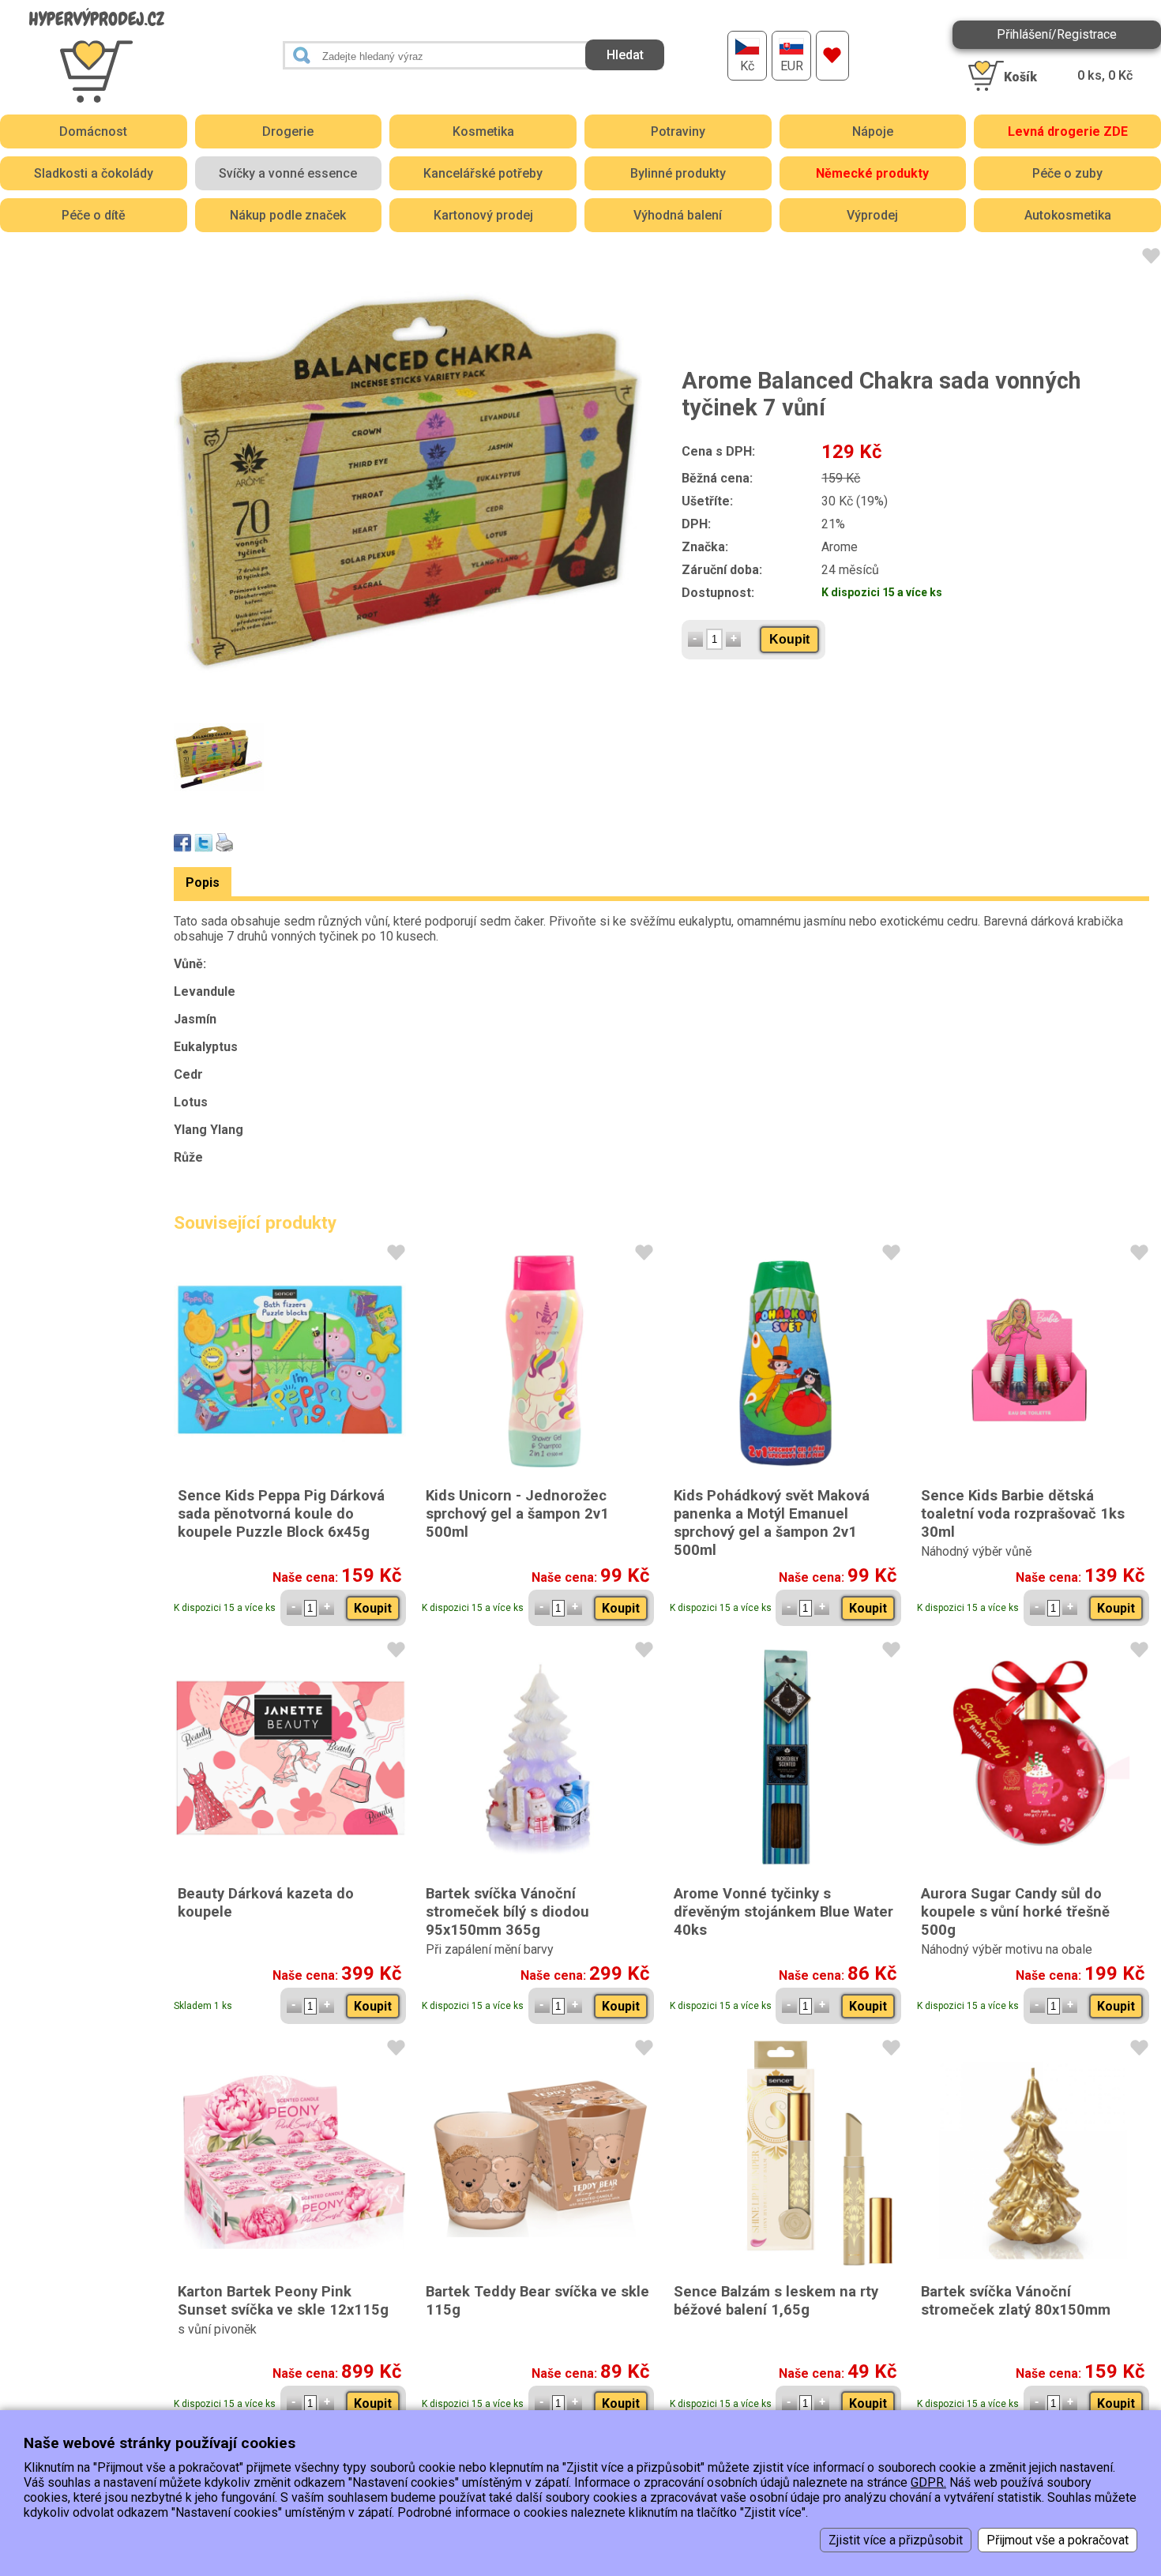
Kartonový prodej (483, 215)
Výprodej (872, 215)
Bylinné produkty (678, 173)
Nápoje (873, 131)
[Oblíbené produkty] (832, 56)
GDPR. (928, 2482)
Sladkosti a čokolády (94, 173)
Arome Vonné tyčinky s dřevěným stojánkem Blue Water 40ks (783, 1911)
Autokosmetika (1068, 215)
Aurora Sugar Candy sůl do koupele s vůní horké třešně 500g (1015, 1911)
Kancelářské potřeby (483, 173)
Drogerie (288, 131)
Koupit (789, 639)
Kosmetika (483, 131)
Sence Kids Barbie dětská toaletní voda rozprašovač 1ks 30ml (1023, 1513)
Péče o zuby (1067, 173)
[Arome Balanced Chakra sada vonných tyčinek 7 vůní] (408, 484)
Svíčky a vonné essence (288, 173)
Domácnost (93, 131)
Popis (203, 882)
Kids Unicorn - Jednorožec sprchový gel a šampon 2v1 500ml (517, 1513)
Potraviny (678, 131)
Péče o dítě (94, 215)
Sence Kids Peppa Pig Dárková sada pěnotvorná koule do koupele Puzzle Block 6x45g (281, 1513)
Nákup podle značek (288, 215)
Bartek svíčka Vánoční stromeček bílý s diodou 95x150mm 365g (507, 1911)
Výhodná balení (678, 215)
